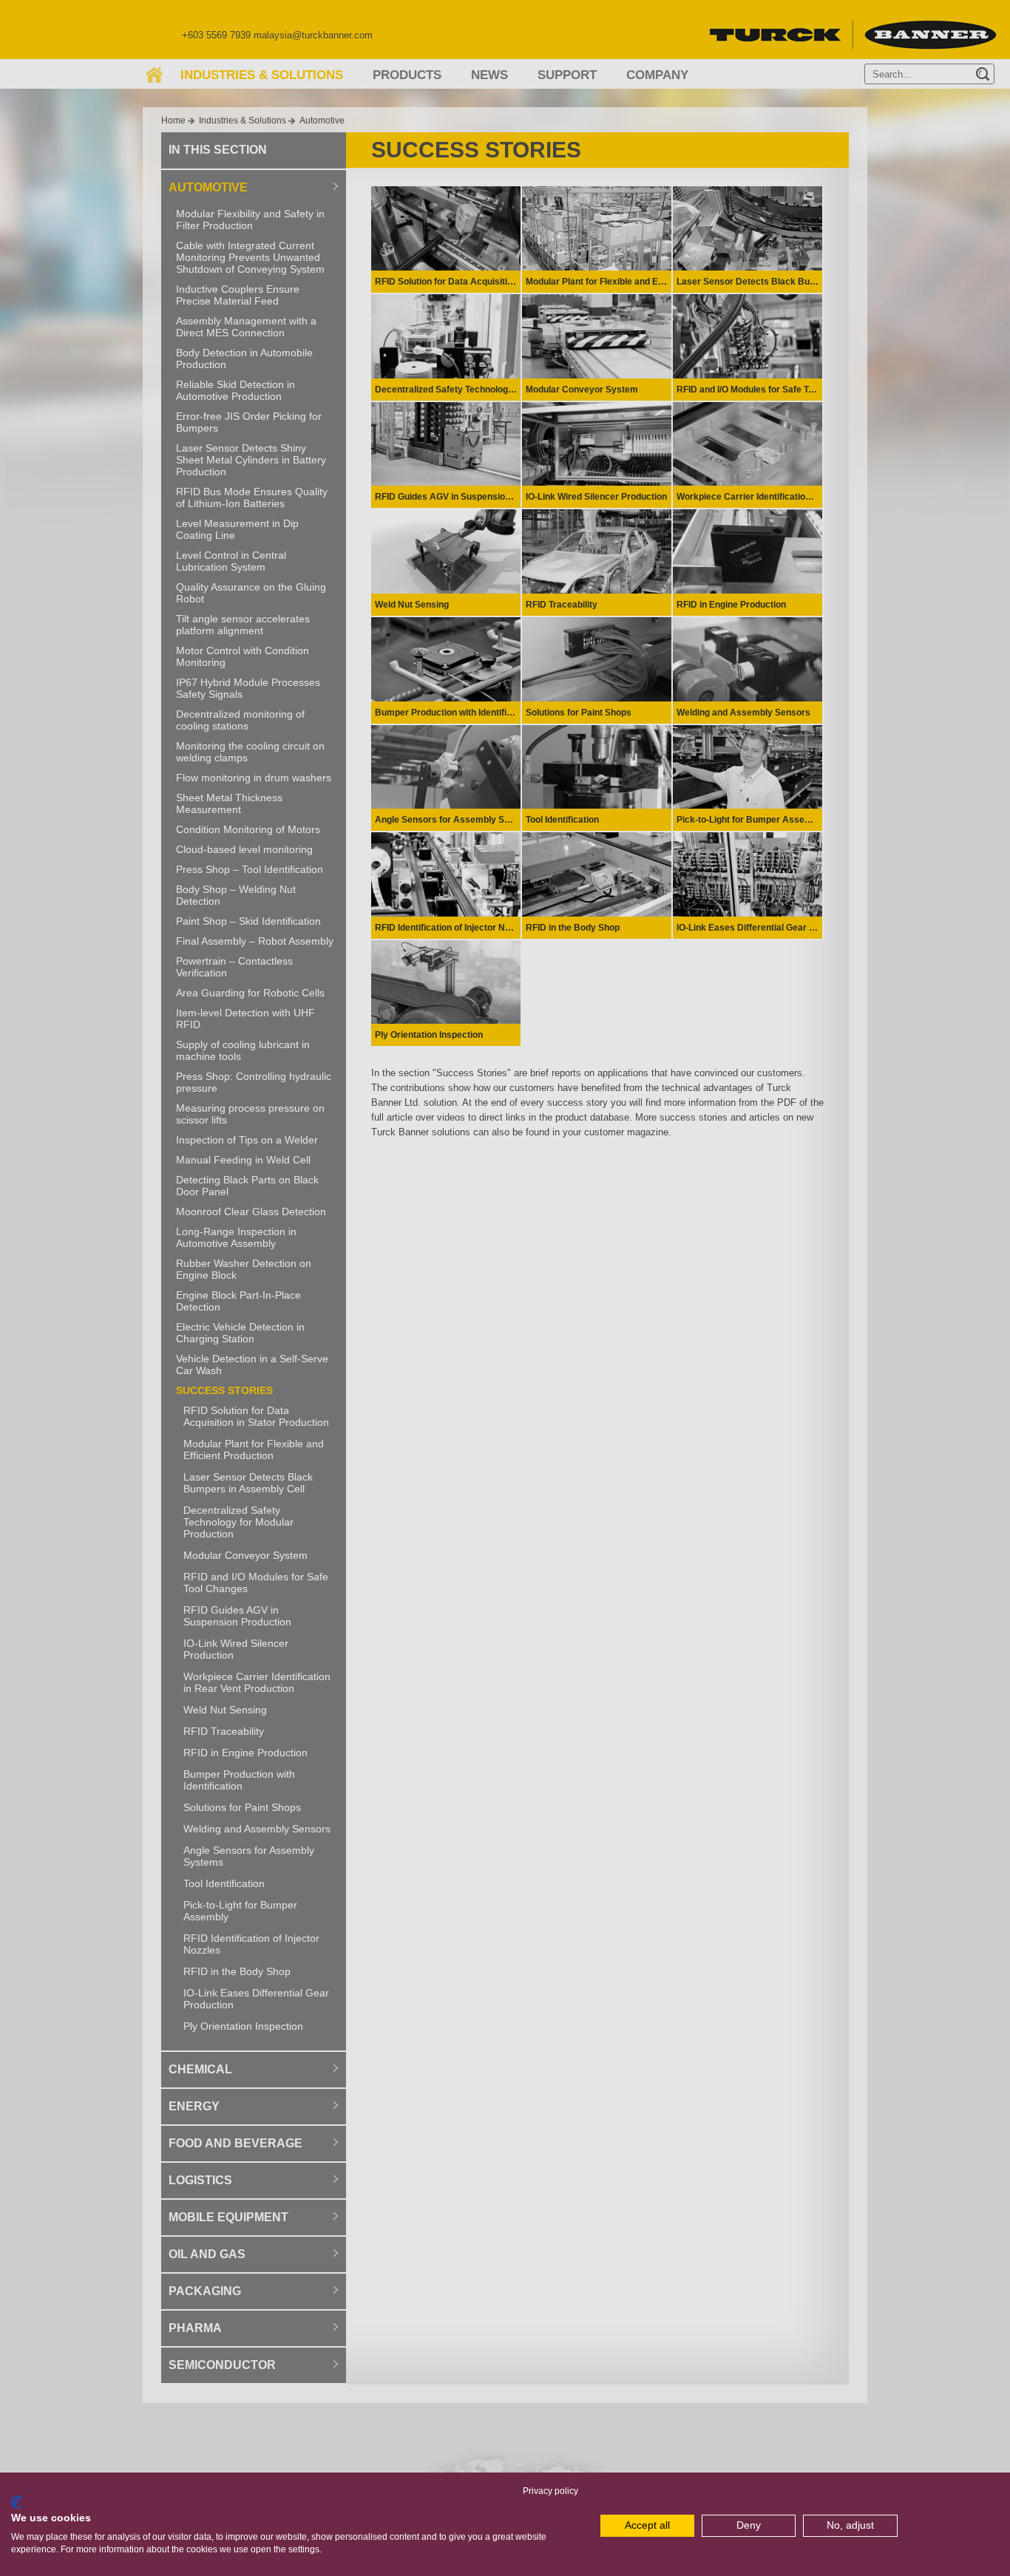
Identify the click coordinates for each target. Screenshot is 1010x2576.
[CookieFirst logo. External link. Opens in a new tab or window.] (17, 2502)
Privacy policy (550, 2491)
